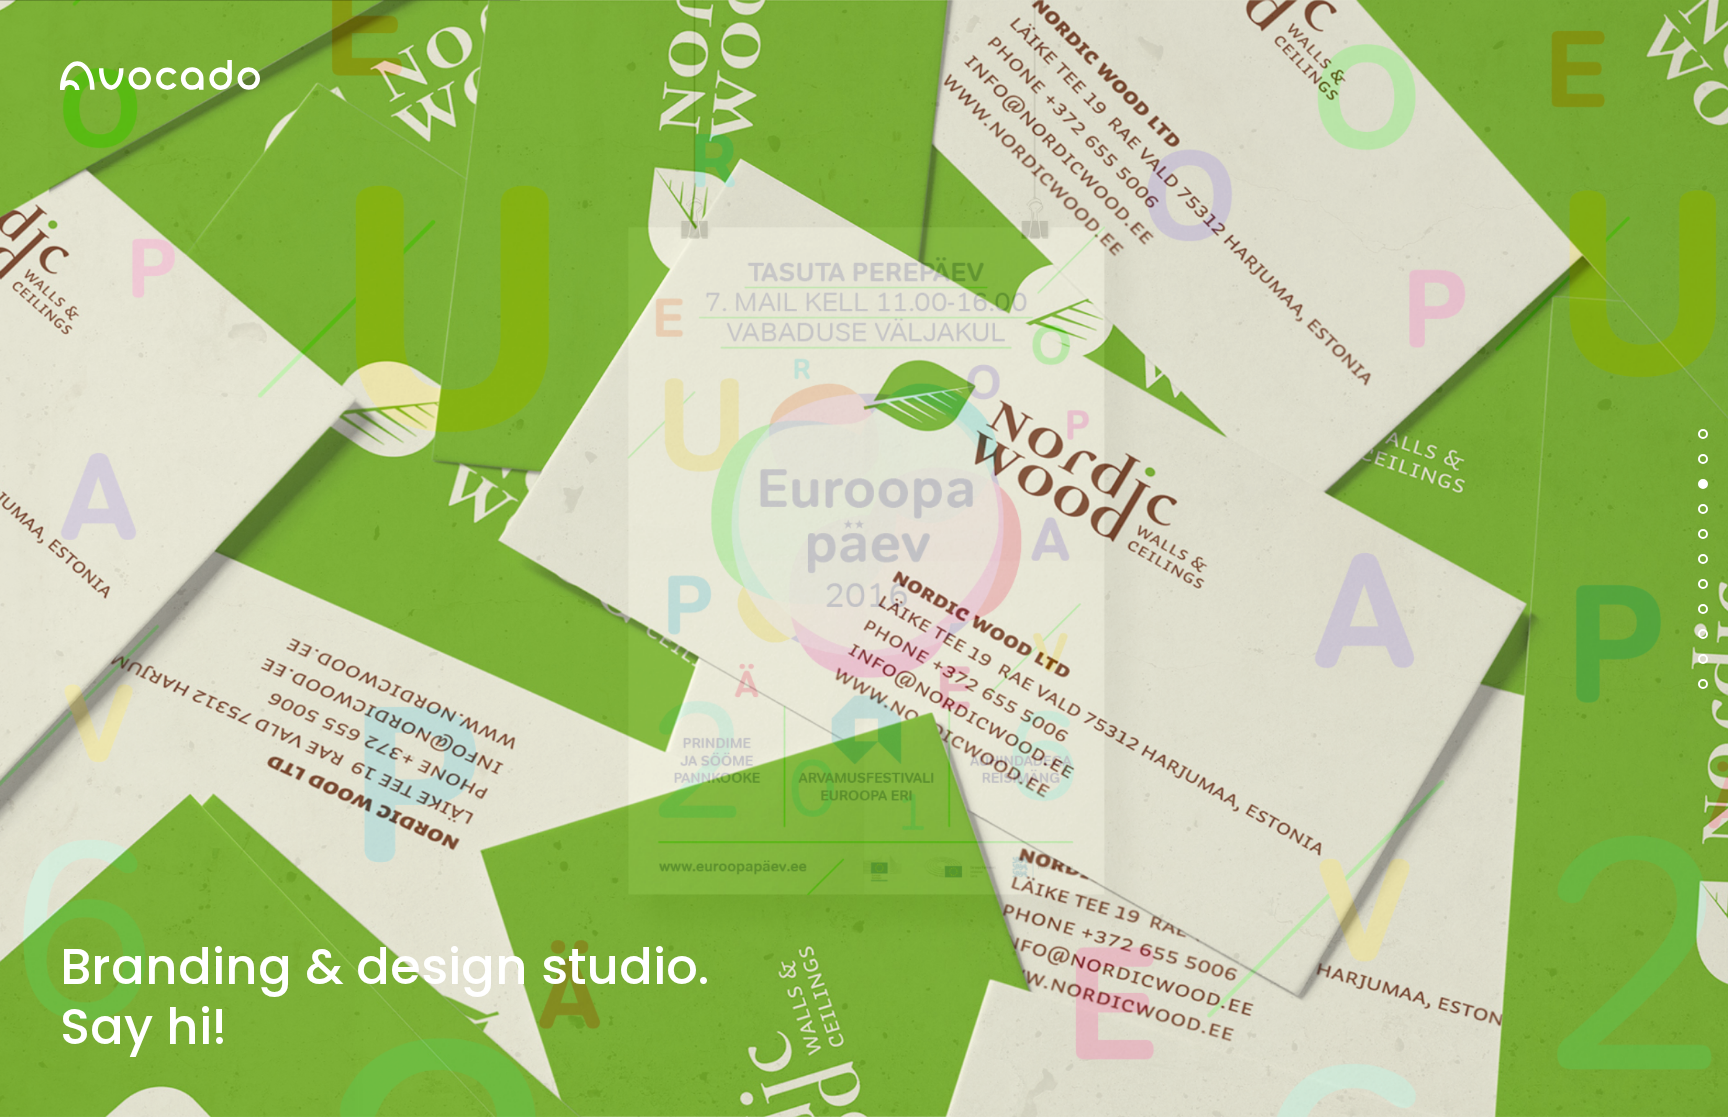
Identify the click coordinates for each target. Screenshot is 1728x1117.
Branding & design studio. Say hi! (384, 997)
